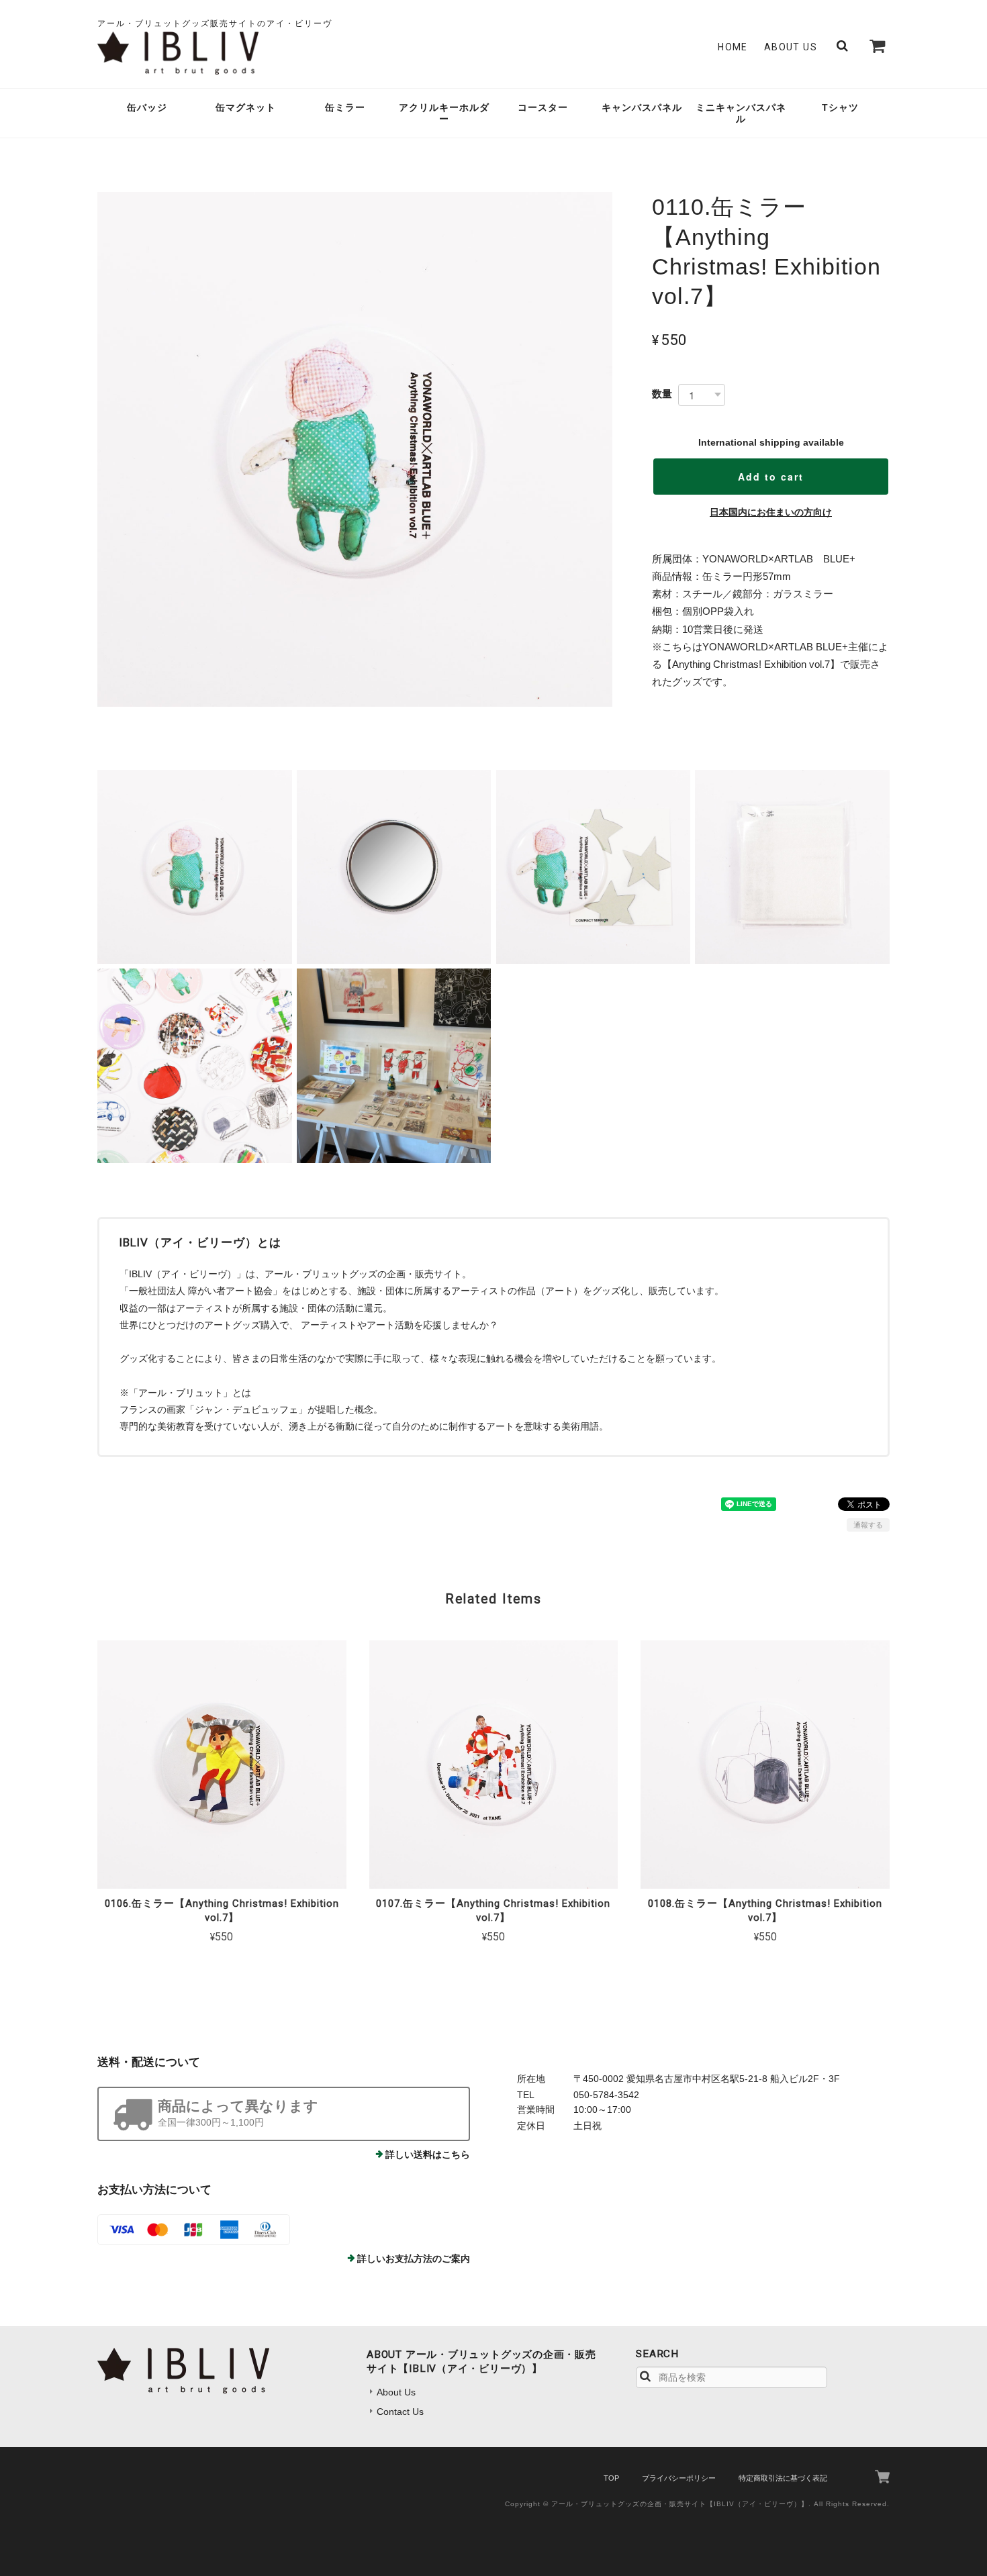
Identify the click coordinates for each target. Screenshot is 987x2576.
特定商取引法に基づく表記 (783, 2478)
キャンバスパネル (642, 107)
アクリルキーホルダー (444, 113)
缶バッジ (147, 107)
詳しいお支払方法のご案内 (414, 2259)
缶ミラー (345, 107)
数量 (662, 394)
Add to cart (771, 477)
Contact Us (400, 2412)
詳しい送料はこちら (428, 2154)
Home (733, 47)
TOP (611, 2478)
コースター (543, 107)
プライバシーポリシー (679, 2478)
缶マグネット (246, 107)
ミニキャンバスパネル (741, 113)
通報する (868, 1525)
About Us (791, 47)
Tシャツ (840, 107)
